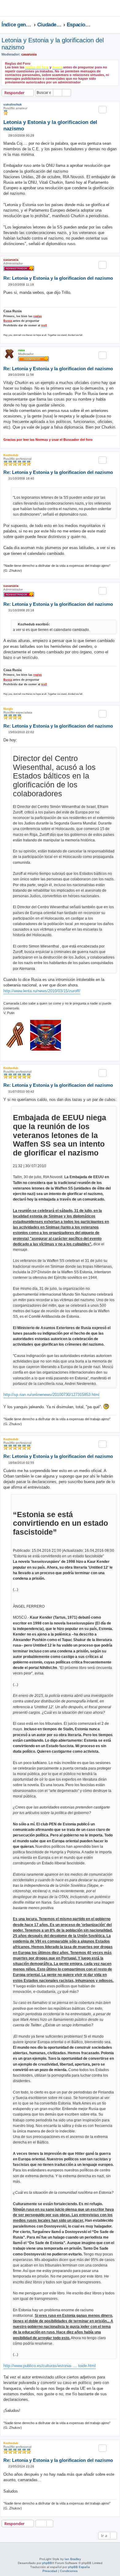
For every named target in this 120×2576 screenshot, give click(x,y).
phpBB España (79, 2567)
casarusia (29, 54)
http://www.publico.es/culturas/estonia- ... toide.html (50, 2366)
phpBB (47, 2563)
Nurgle (8, 709)
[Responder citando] (102, 110)
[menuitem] (97, 10)
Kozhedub (11, 455)
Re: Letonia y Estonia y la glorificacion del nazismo (58, 278)
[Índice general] (19, 8)
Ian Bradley (73, 2559)
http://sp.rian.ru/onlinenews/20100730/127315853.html (51, 1395)
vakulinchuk (13, 104)
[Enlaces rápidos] (117, 25)
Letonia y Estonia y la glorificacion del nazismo (53, 44)
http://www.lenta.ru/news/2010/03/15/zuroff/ (42, 991)
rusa (22, 350)
